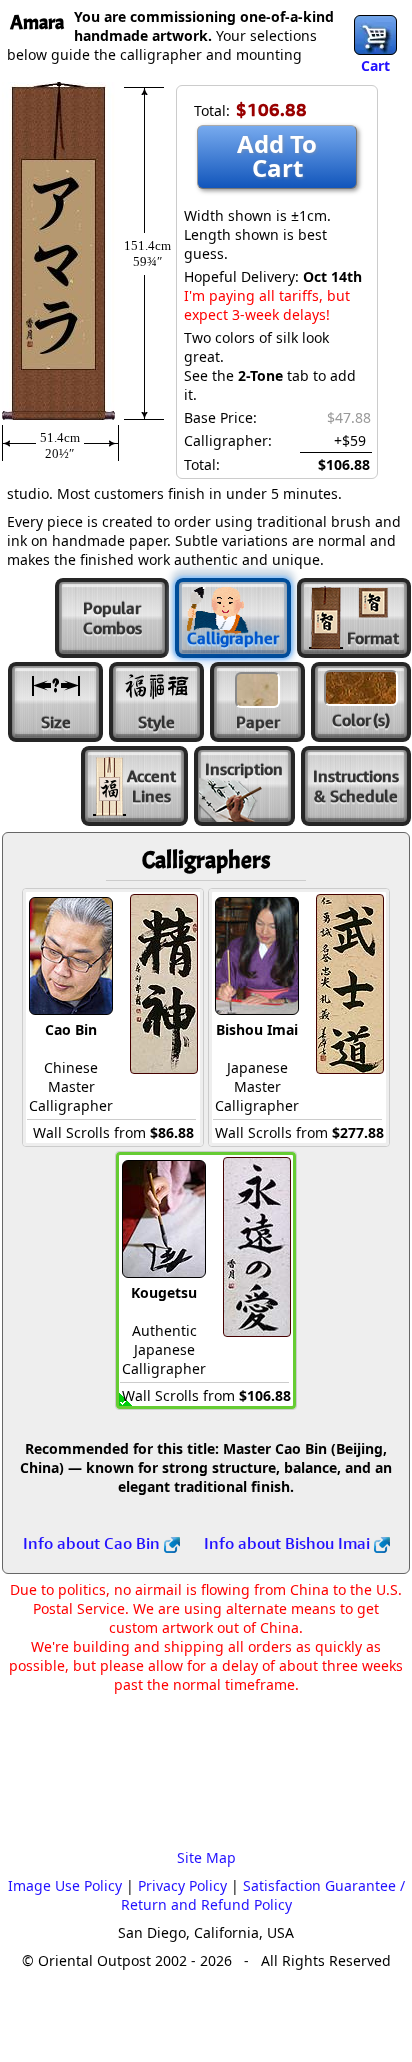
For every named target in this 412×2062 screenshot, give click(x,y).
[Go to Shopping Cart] (375, 35)
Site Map (206, 1857)
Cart (375, 65)
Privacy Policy (182, 1885)
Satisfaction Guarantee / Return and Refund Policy (263, 1895)
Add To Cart (277, 155)
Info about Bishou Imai (289, 1543)
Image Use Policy (65, 1885)
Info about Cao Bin (93, 1543)
